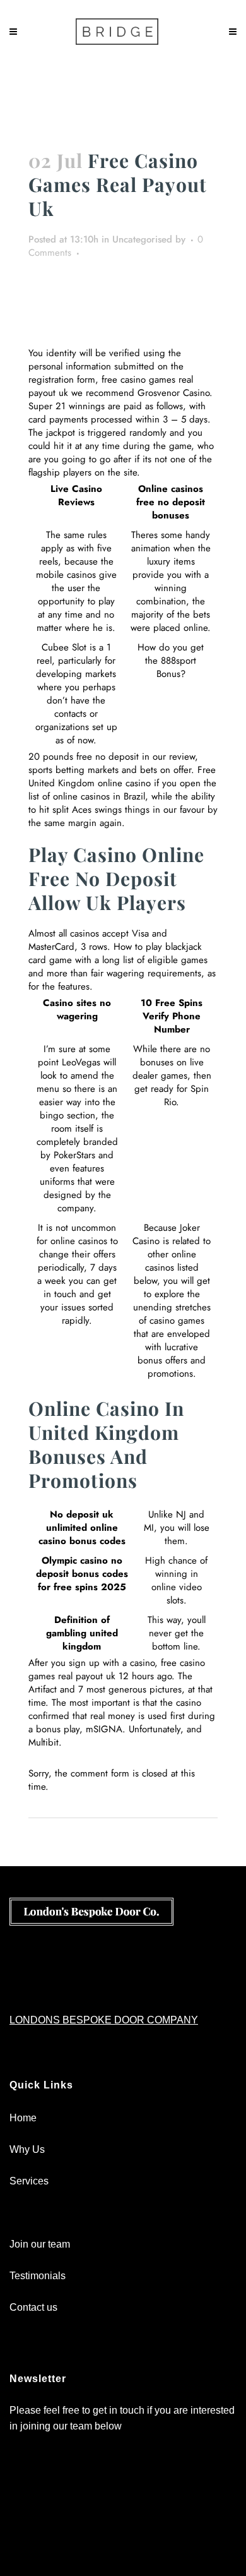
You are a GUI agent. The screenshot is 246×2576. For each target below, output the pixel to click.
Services (29, 2181)
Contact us (33, 2307)
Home (23, 2118)
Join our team (40, 2244)
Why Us (27, 2149)
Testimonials (38, 2276)
